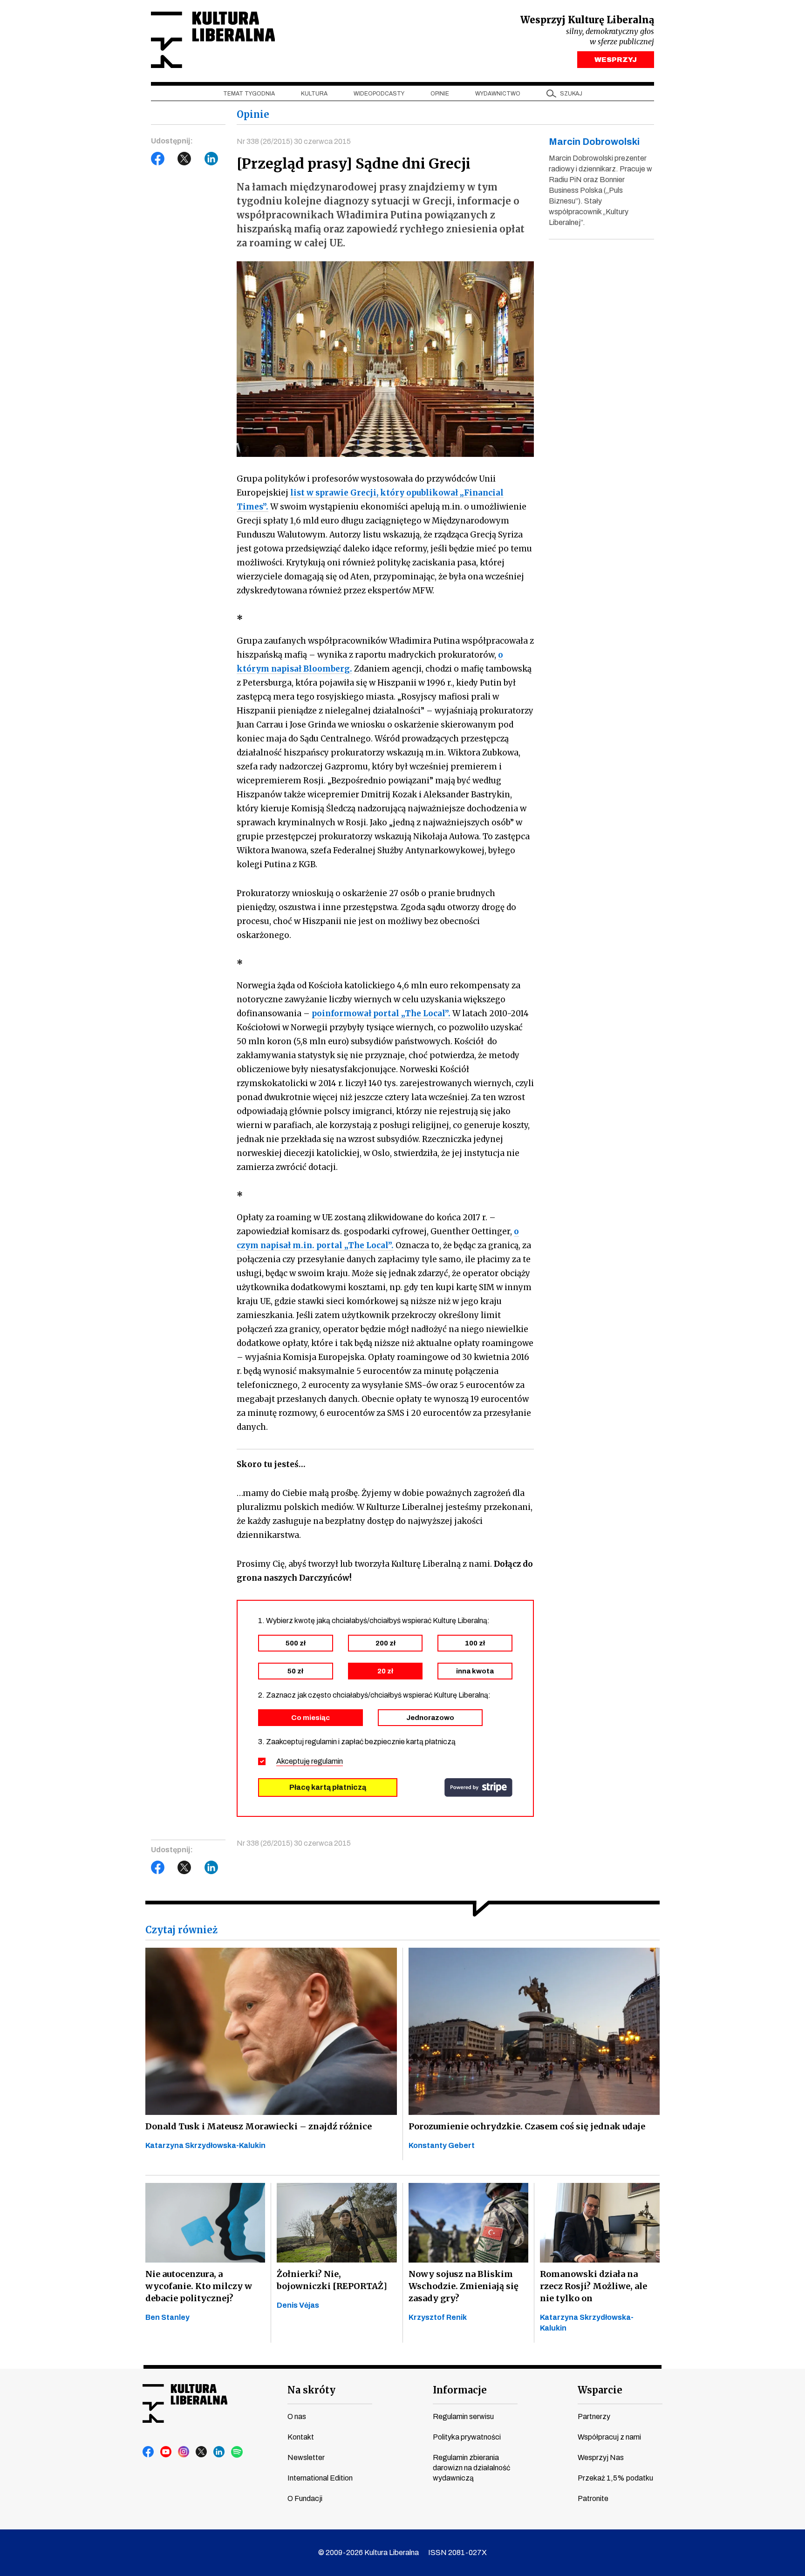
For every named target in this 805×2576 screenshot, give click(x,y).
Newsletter (306, 2457)
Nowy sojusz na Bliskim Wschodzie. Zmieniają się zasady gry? (464, 2286)
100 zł (475, 1643)
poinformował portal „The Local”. (381, 1013)
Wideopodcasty (379, 94)
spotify (237, 2452)
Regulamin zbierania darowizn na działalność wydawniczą (471, 2468)
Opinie (440, 94)
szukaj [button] (571, 94)
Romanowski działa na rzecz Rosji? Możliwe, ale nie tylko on (594, 2286)
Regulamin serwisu (463, 2416)
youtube (166, 2452)
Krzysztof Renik (438, 2317)
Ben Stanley (167, 2317)
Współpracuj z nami (609, 2437)
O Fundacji (305, 2498)
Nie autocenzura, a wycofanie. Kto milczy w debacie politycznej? (199, 2286)
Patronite (593, 2498)
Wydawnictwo (498, 94)
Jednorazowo (430, 1718)
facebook (149, 2452)
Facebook (158, 159)
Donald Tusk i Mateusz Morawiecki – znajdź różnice (259, 2126)
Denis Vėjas (298, 2305)
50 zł (295, 1671)
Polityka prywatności (467, 2437)
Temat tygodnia (249, 94)
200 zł (385, 1643)
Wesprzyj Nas (601, 2457)
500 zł (296, 1643)
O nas (297, 2416)
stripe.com (478, 1788)
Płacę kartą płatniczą (328, 1787)
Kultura (314, 94)
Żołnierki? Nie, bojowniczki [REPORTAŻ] (332, 2280)
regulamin (327, 1761)
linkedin (219, 2452)
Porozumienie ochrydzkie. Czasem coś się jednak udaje (527, 2126)
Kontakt (301, 2437)
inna (475, 1671)
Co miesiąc (310, 1718)
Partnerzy (594, 2416)
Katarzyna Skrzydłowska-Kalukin (205, 2145)
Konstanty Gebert (442, 2145)
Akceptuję (310, 1761)
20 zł (385, 1671)
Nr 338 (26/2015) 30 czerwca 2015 (294, 141)
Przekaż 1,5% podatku (615, 2478)
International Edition (320, 2478)
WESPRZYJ (616, 60)
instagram (184, 2452)
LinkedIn (211, 159)
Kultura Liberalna (213, 40)
